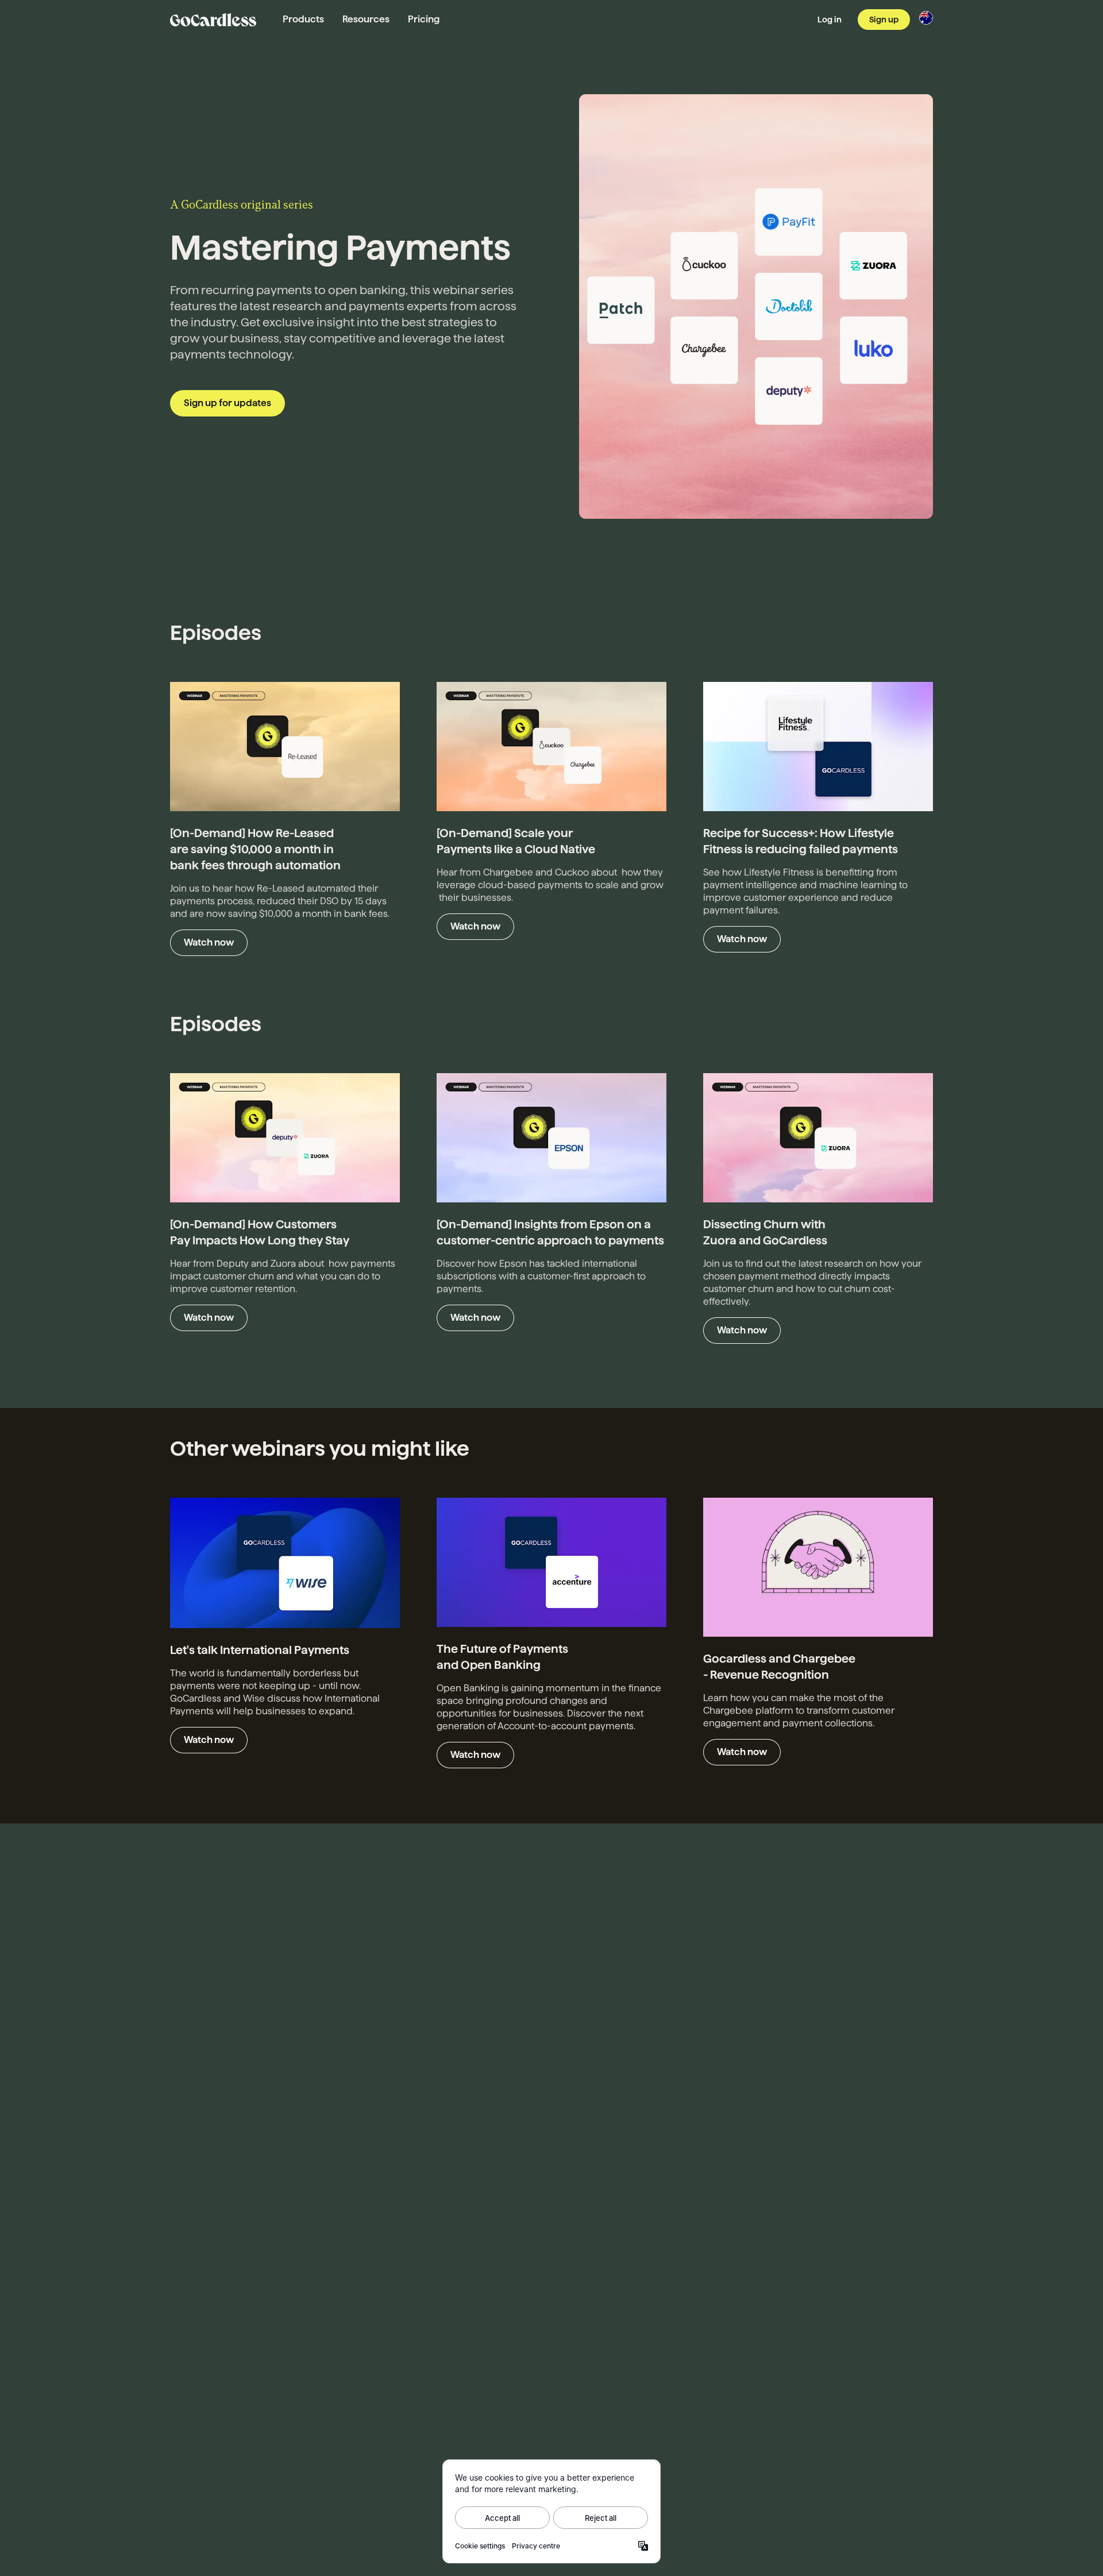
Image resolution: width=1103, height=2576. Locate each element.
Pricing (424, 19)
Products (303, 19)
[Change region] (926, 18)
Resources (366, 19)
